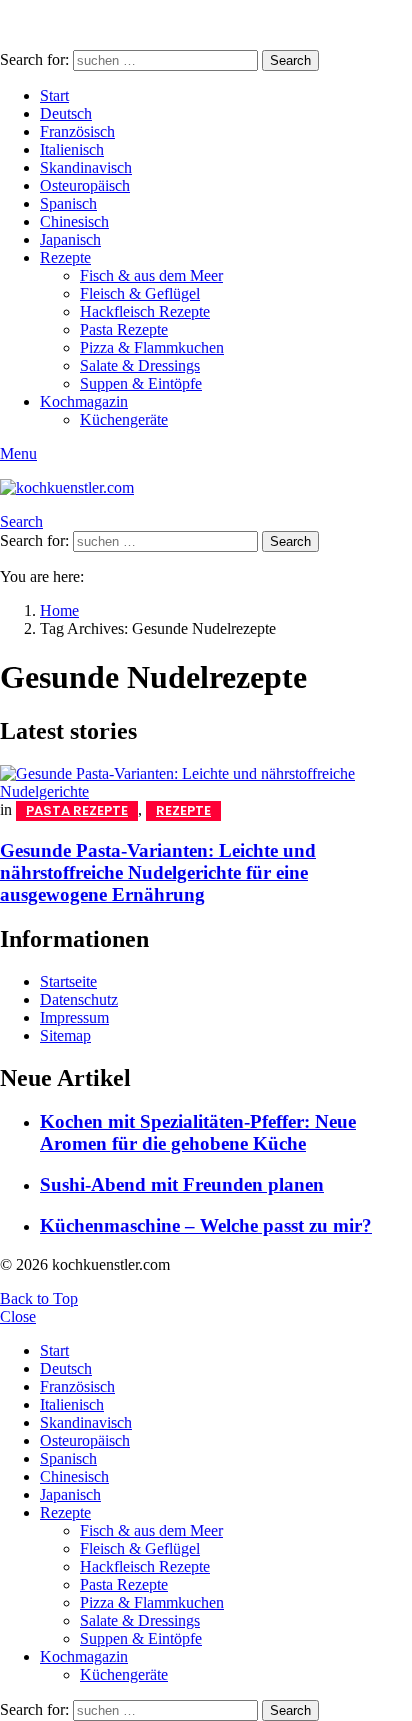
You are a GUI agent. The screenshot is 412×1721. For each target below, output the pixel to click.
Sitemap (65, 1035)
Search (290, 60)
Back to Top (39, 1298)
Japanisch (70, 239)
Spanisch (68, 203)
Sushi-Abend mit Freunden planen (182, 1184)
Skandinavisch (86, 167)
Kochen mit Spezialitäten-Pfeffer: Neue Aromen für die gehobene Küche (198, 1132)
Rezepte (65, 257)
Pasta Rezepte (124, 329)
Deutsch (66, 113)
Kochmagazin (84, 401)
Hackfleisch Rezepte (145, 311)
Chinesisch (74, 221)
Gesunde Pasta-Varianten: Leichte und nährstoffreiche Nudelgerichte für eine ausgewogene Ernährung (158, 872)
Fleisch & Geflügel (140, 293)
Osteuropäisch (85, 185)
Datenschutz (79, 999)
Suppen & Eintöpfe (141, 383)
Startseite (68, 981)
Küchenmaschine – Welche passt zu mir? (206, 1225)
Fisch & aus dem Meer (151, 275)
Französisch (77, 131)
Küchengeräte (124, 419)
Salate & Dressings (140, 365)
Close (18, 1316)
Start (54, 95)
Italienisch (72, 149)
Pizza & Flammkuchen (152, 347)
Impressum (74, 1017)
